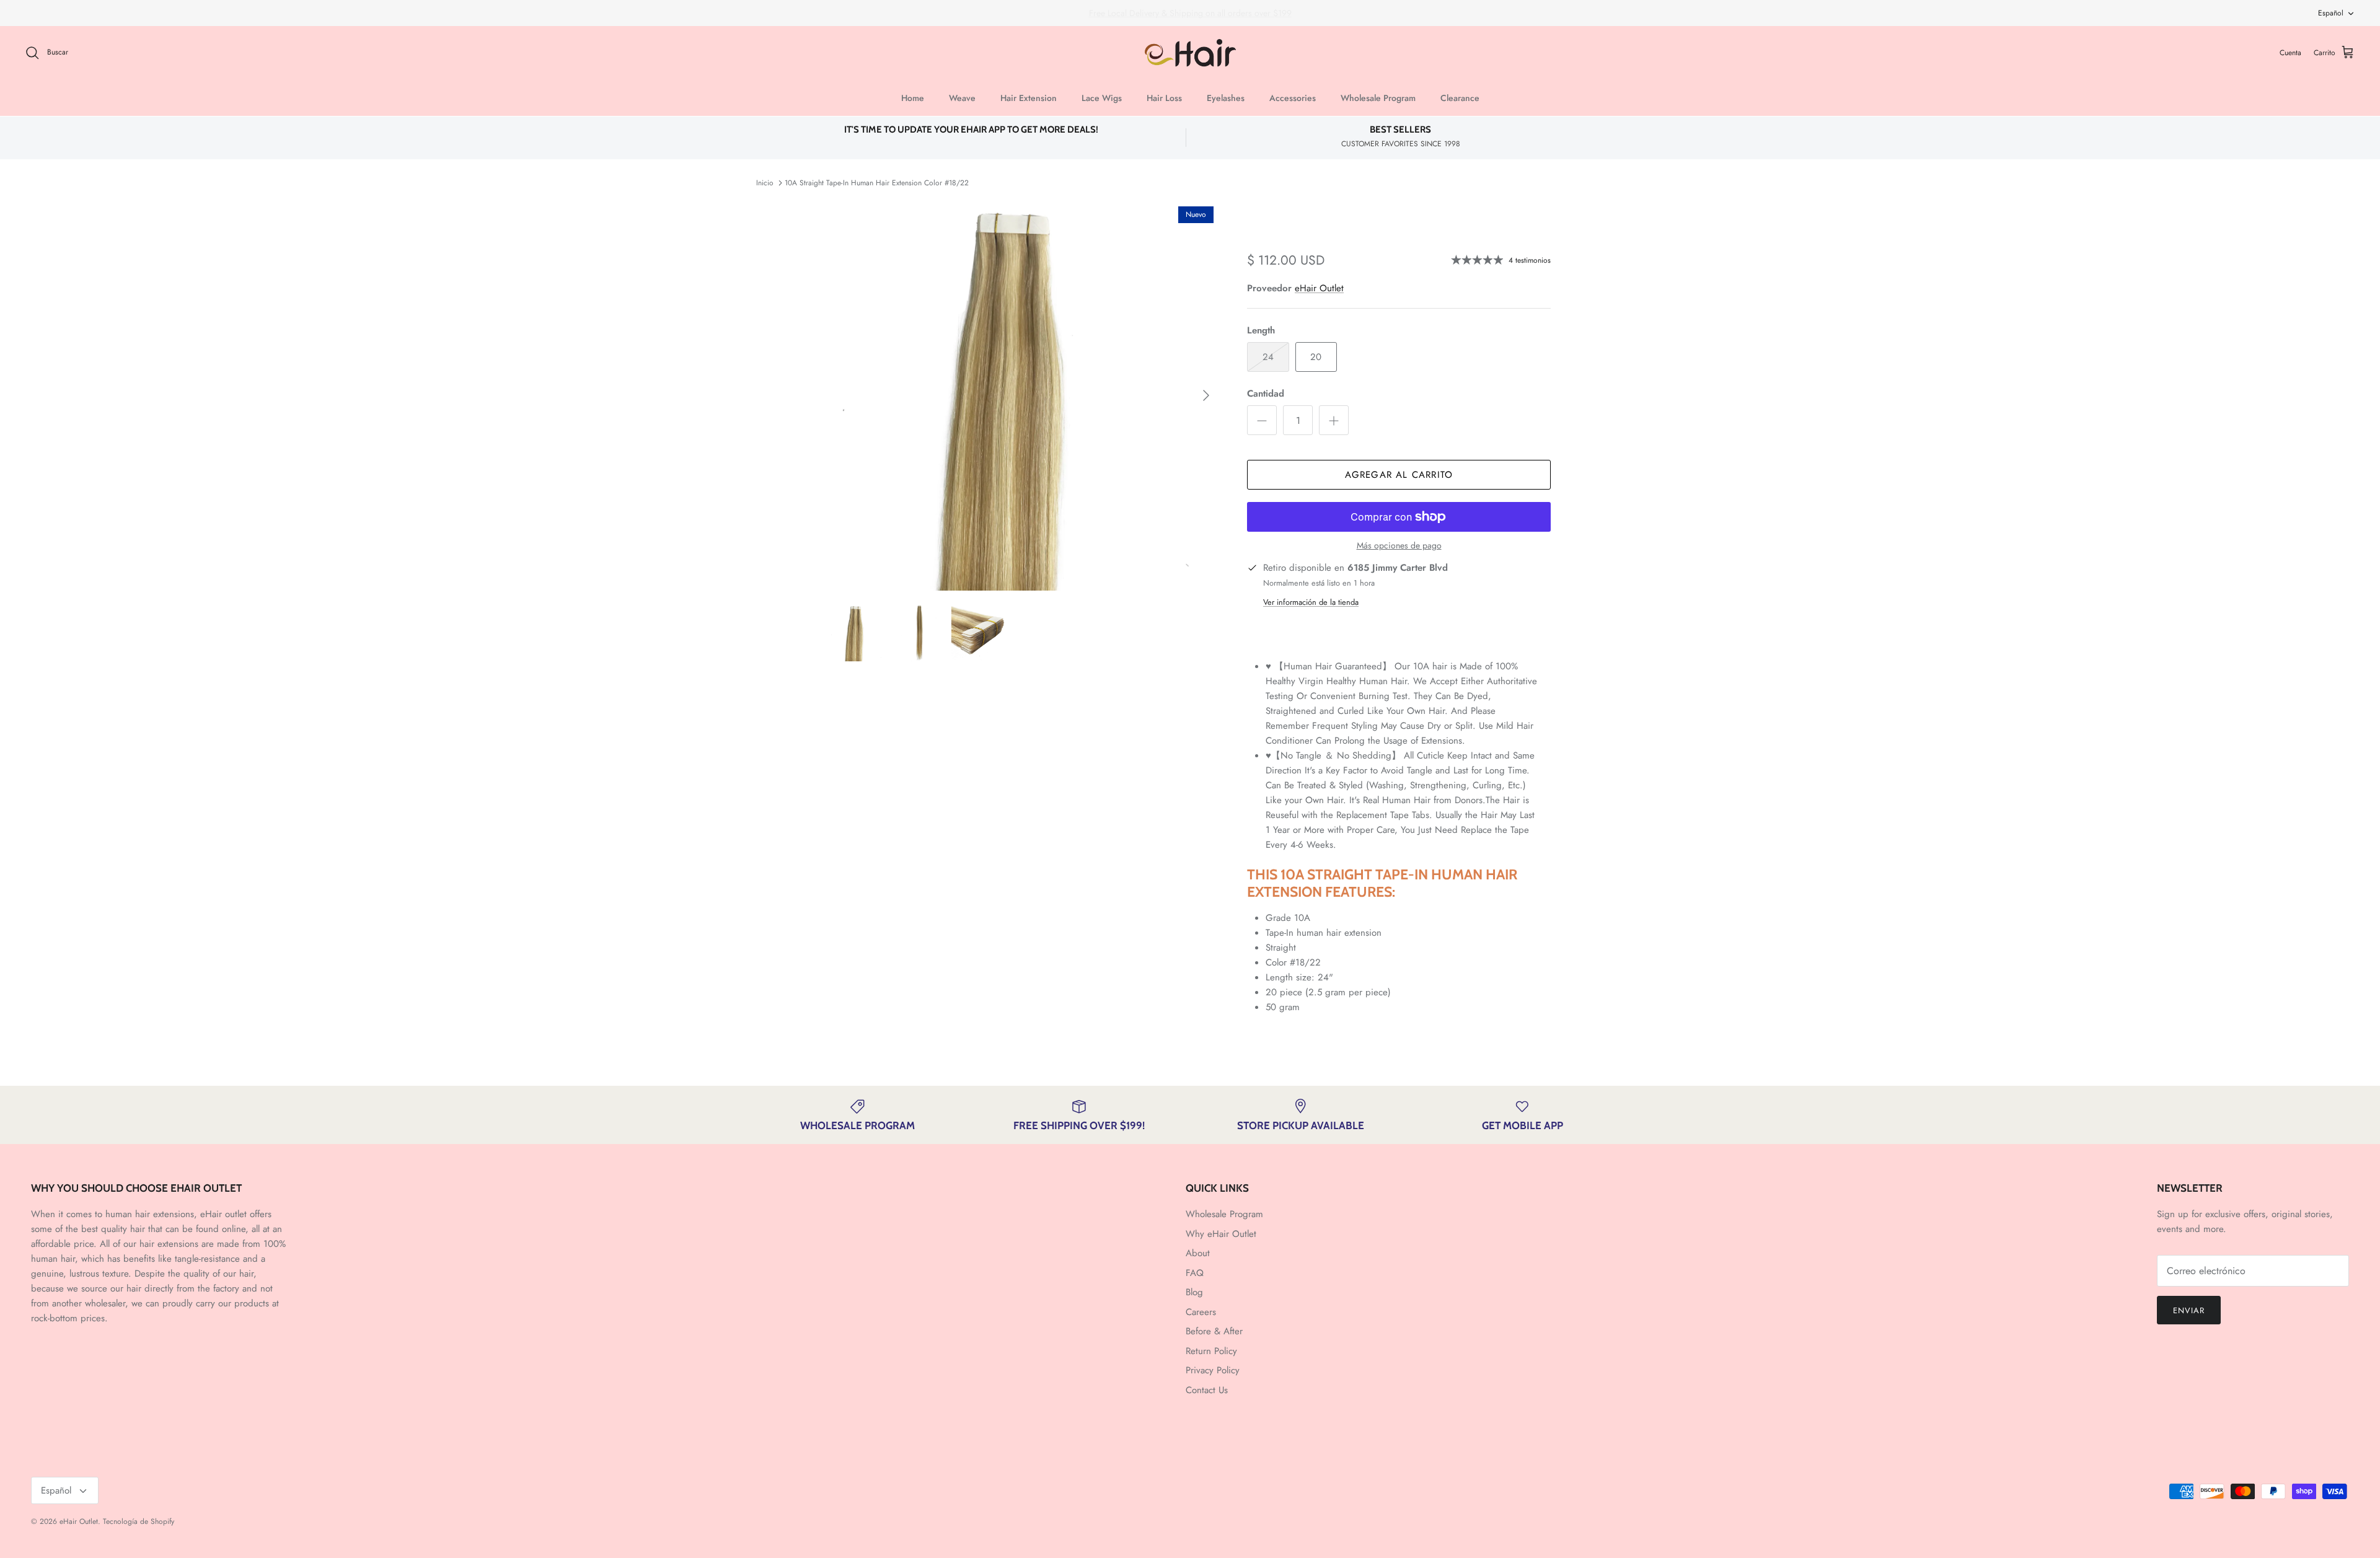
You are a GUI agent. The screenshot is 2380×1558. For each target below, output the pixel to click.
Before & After (1214, 1331)
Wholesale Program (1378, 98)
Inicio (765, 183)
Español (2331, 13)
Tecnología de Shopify (139, 1521)
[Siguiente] (1206, 395)
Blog (1194, 1292)
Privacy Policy (1213, 1370)
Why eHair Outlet (1221, 1234)
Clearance (1460, 98)
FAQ (1195, 1273)
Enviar (2189, 1310)
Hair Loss (1164, 98)
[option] (1025, 395)
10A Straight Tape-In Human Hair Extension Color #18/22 (877, 183)
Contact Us (1207, 1390)
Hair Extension (1029, 98)
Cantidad (1266, 394)
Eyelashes (1226, 98)
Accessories (1293, 98)
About (1198, 1253)
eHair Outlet (1319, 288)
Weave (962, 98)
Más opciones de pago (1399, 546)
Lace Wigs (1102, 98)
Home (913, 98)
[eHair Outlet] (1190, 53)
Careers (1201, 1312)
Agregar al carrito (1399, 475)
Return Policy (1211, 1351)
